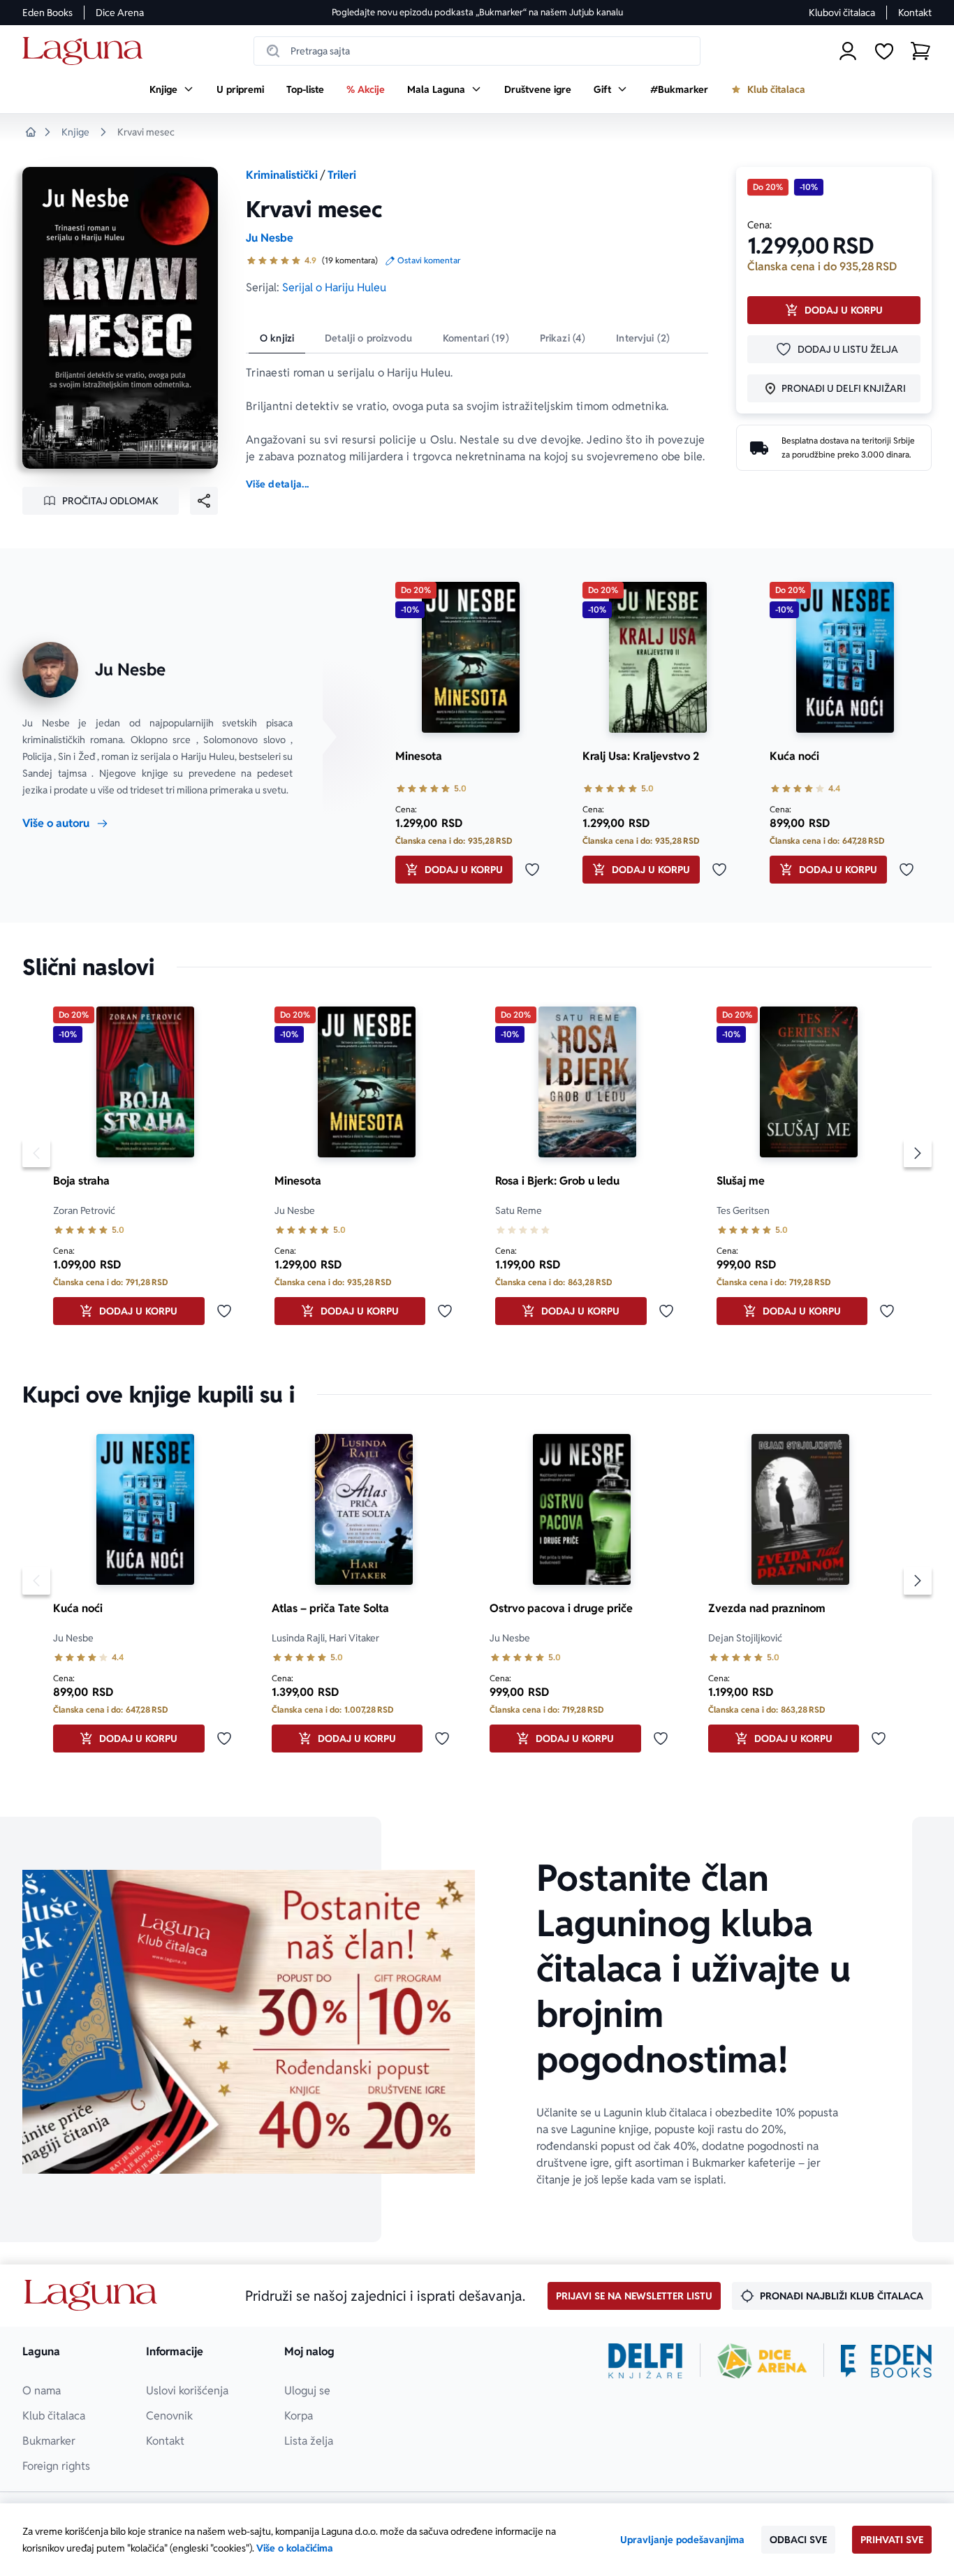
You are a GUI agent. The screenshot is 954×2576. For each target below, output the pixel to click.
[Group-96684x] (886, 2361)
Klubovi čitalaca (842, 13)
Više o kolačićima (295, 2548)
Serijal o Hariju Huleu (334, 287)
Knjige (75, 132)
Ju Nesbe (270, 238)
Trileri (342, 175)
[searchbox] (477, 51)
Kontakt (915, 13)
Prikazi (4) (563, 338)
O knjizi (277, 338)
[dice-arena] (762, 2361)
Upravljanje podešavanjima (682, 2540)
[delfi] (646, 2361)
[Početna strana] (86, 51)
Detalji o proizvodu (368, 338)
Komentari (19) (476, 338)
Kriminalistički (282, 175)
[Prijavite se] (848, 51)
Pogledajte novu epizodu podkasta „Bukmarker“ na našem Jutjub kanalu (477, 12)
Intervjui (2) (643, 338)
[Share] (204, 501)
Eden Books (47, 13)
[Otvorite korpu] (920, 51)
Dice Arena (120, 13)
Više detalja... (277, 484)
